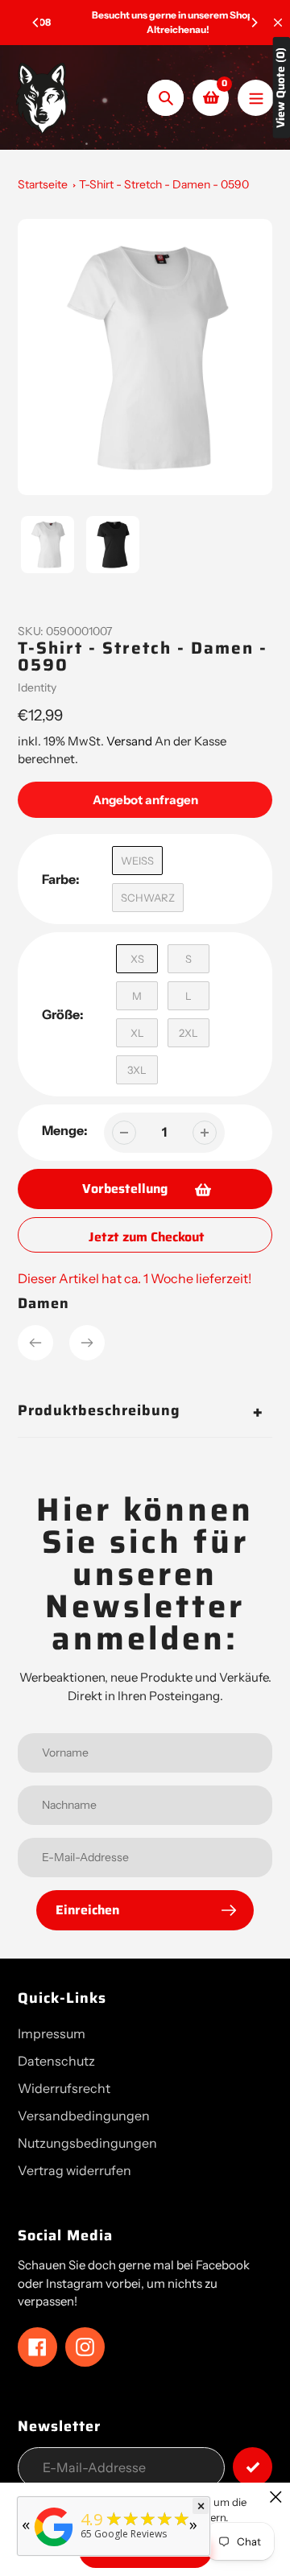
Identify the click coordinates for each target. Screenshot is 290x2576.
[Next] (254, 23)
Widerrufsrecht (64, 2088)
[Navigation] (256, 98)
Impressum (52, 2033)
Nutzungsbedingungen (87, 2143)
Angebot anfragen (145, 800)
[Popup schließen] (276, 2497)
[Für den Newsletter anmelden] (253, 2467)
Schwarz (148, 898)
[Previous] (36, 23)
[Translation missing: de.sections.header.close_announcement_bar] (278, 23)
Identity (37, 687)
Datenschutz (56, 2061)
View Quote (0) (281, 88)
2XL (188, 1033)
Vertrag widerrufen (75, 2170)
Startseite (43, 184)
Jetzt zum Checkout (147, 1237)
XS (137, 959)
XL (137, 1033)
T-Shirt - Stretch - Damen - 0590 (164, 184)
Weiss (137, 861)
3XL (137, 1070)
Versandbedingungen (84, 2116)
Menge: (65, 1130)
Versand (130, 741)
